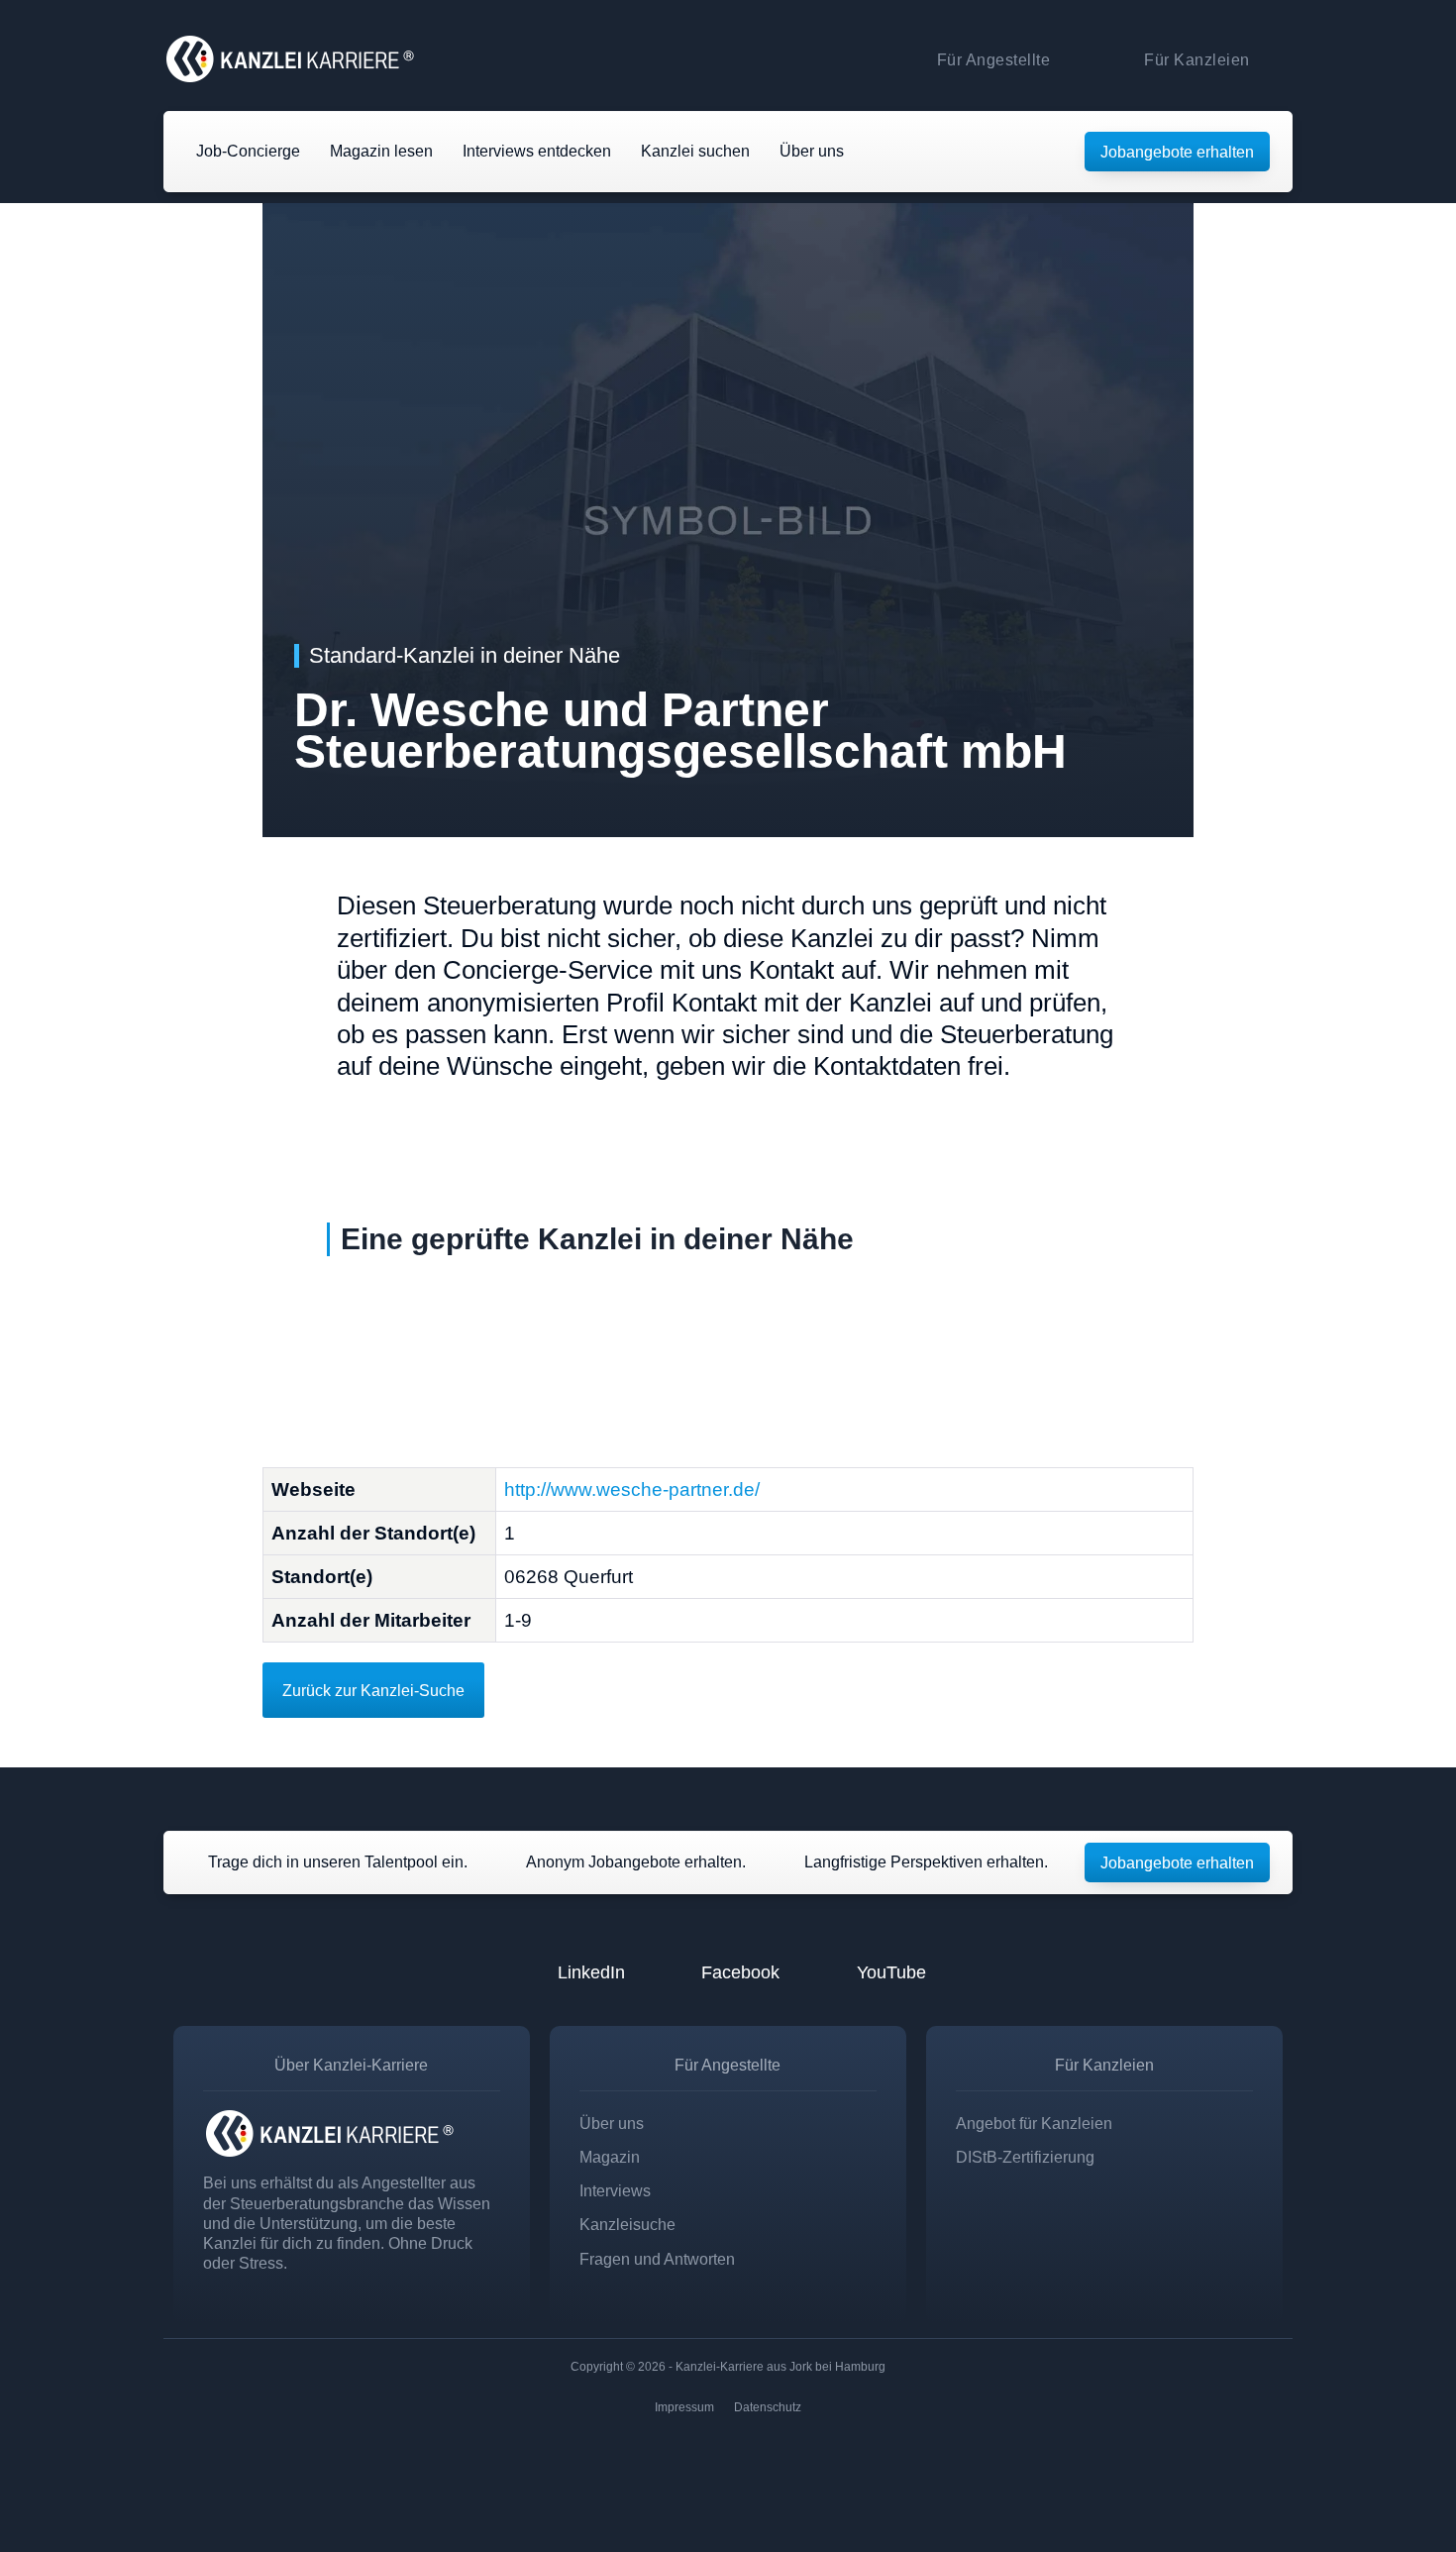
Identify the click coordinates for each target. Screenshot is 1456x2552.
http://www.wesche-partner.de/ (632, 1489)
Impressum (684, 2407)
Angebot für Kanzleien (1034, 2123)
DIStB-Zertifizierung (1025, 2157)
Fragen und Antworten (657, 2259)
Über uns (612, 2123)
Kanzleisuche (627, 2224)
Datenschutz (768, 2407)
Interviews (615, 2190)
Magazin (610, 2157)
